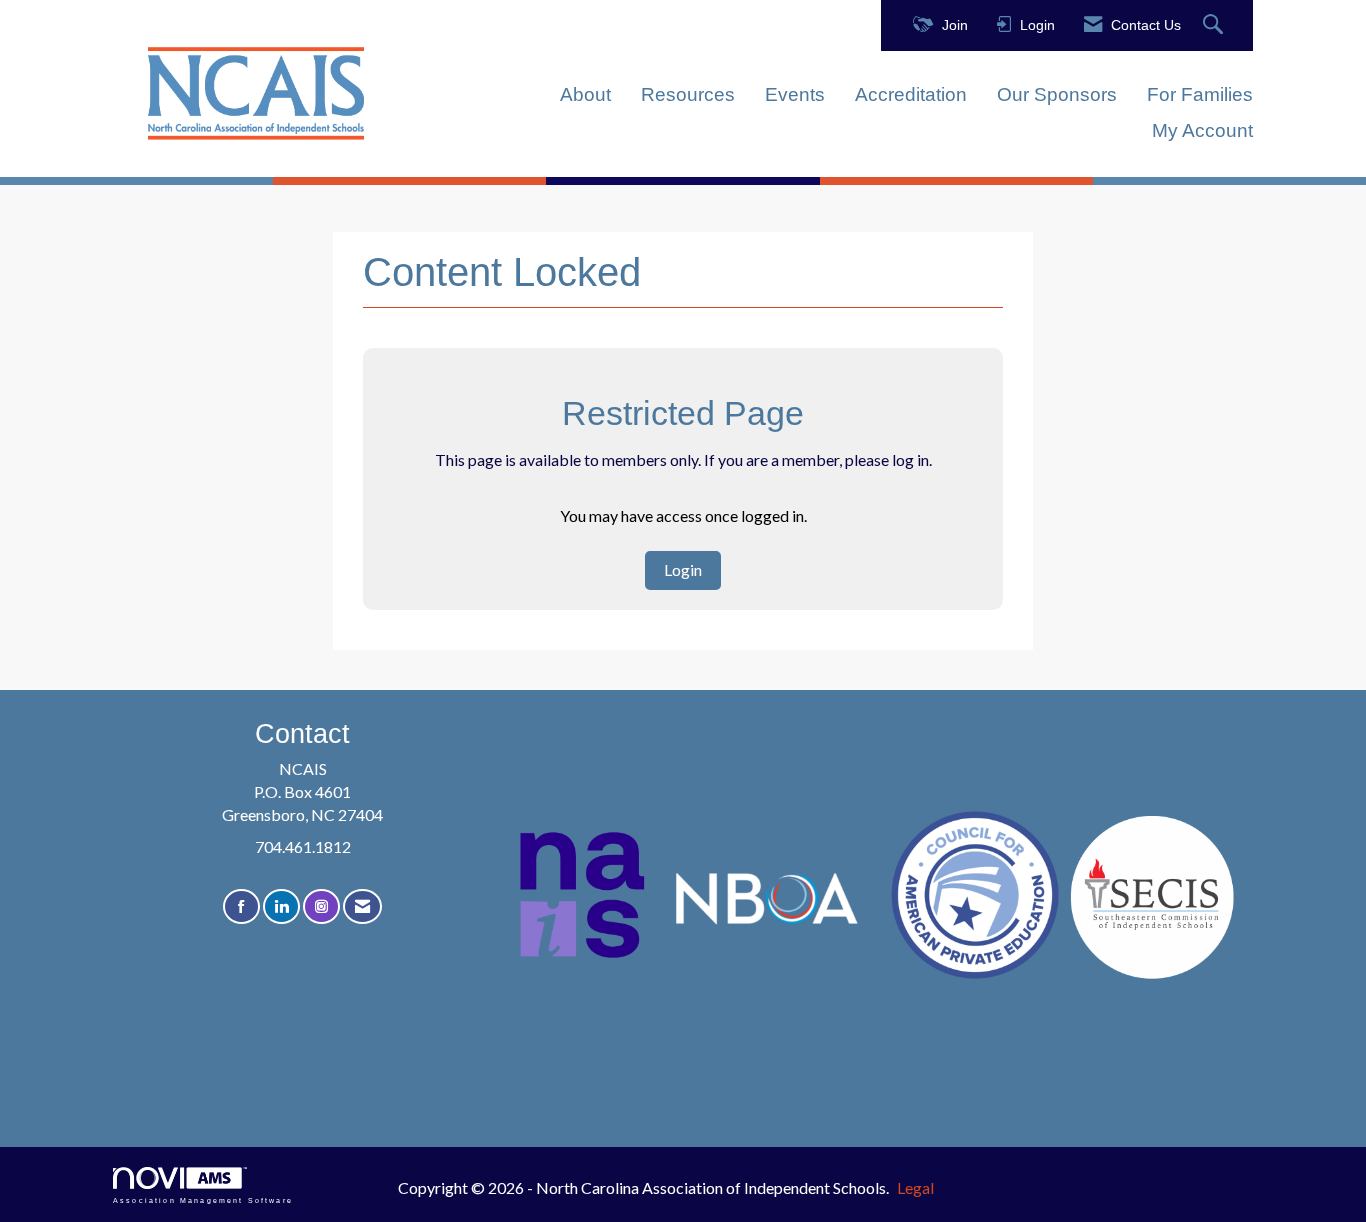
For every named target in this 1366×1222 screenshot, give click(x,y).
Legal (915, 1187)
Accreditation (911, 94)
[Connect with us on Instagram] (321, 906)
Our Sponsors (1057, 94)
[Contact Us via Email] (362, 906)
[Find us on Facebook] (241, 906)
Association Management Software (203, 1200)
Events (795, 94)
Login (683, 569)
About (585, 94)
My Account (1202, 130)
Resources (688, 94)
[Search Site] (1215, 25)
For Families (1200, 94)
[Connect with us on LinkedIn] (281, 906)
